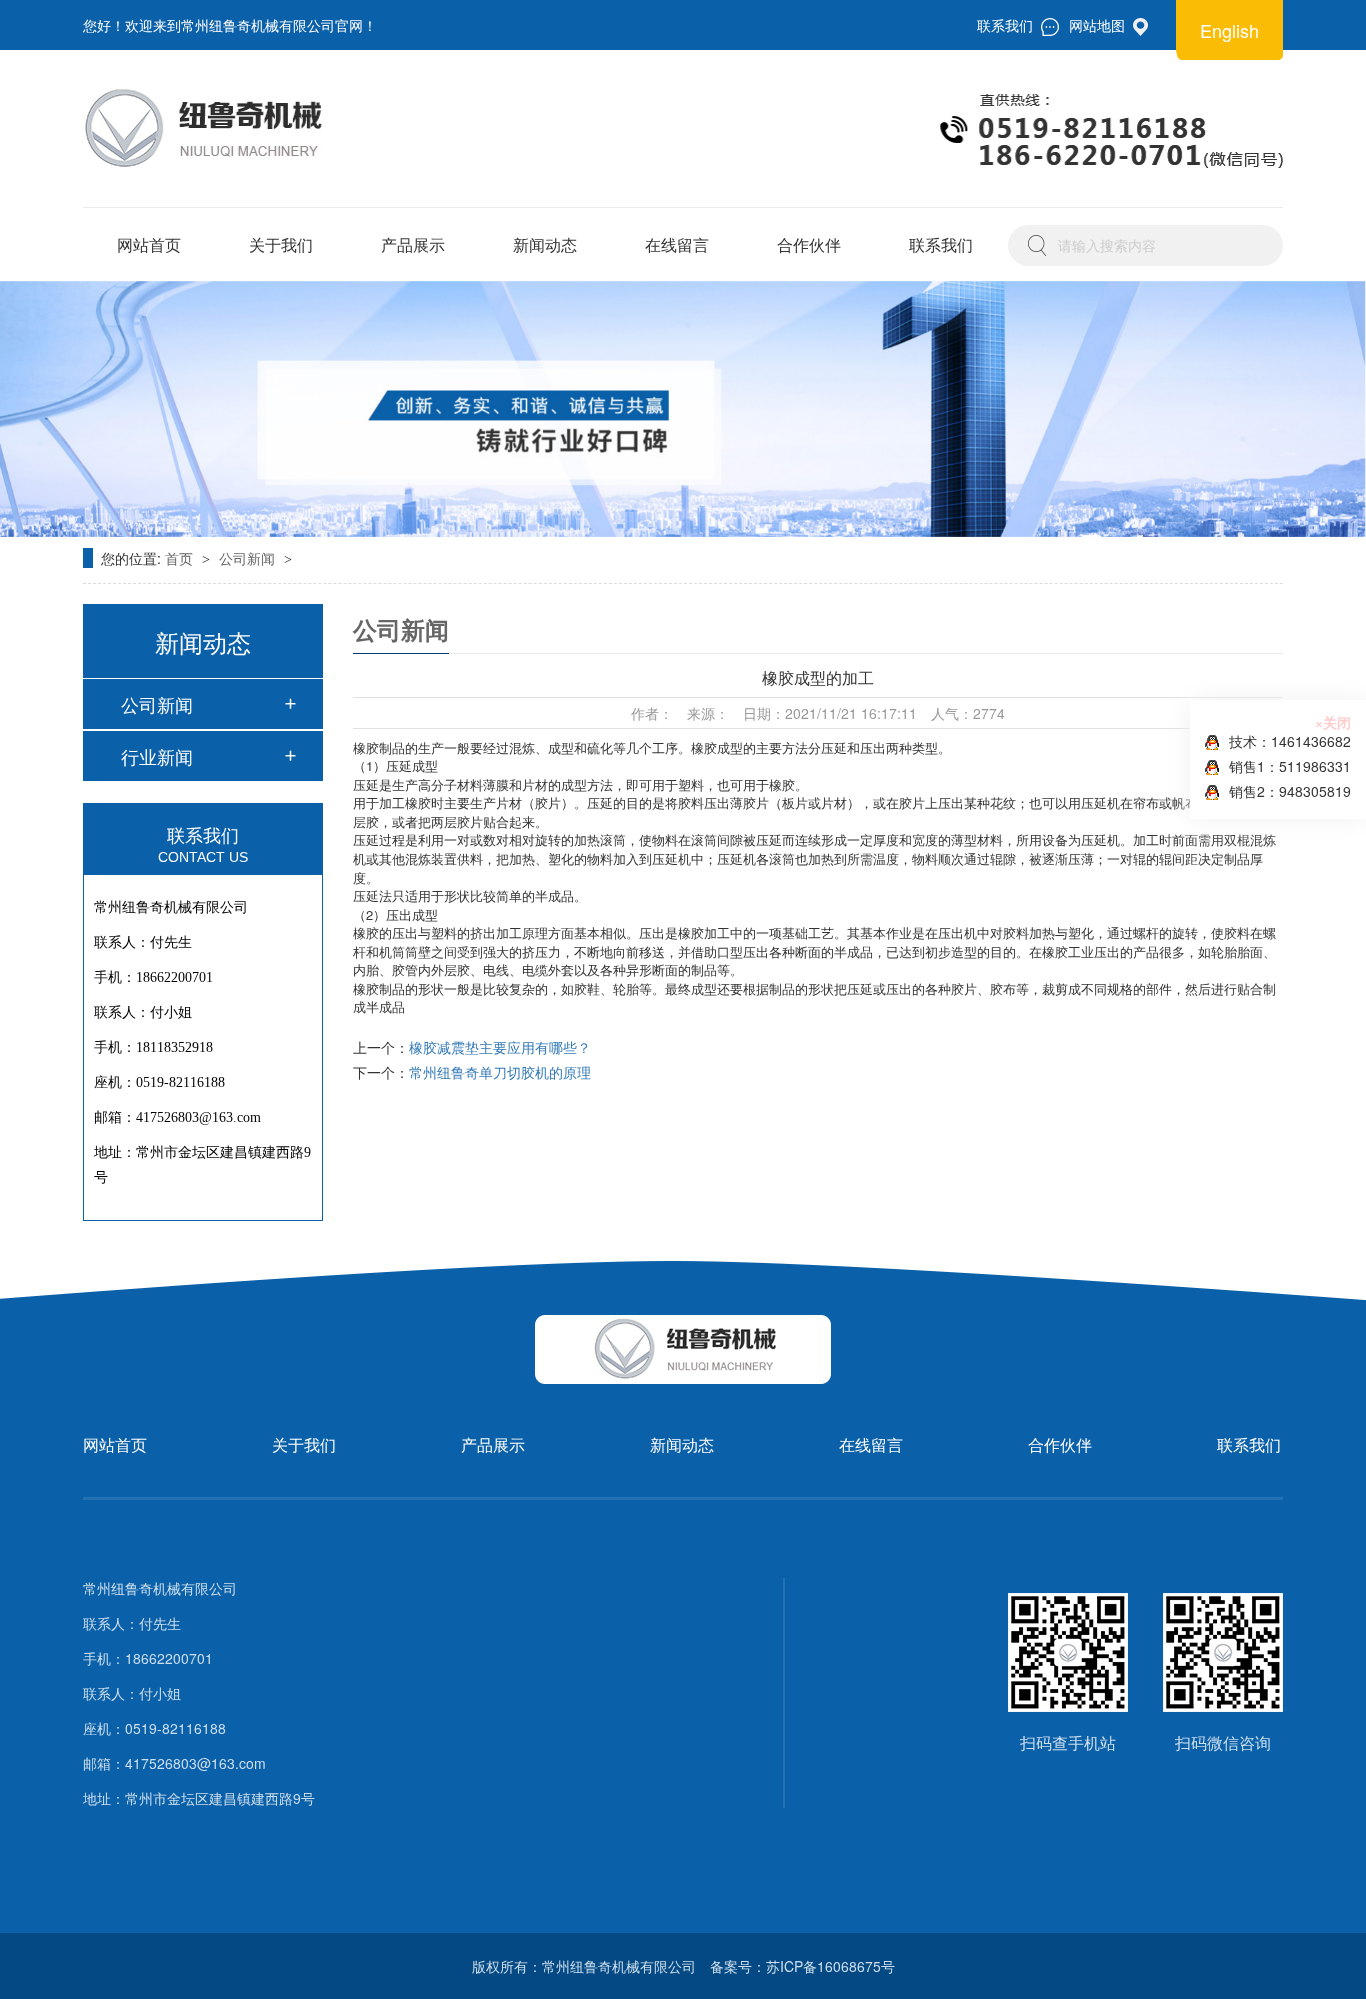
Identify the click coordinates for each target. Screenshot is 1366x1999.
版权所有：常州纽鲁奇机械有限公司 (584, 1966)
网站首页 (149, 244)
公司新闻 (249, 558)
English (1229, 30)
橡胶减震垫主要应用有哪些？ (500, 1047)
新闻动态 (545, 244)
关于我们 (281, 244)
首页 (181, 558)
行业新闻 (157, 756)
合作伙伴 (809, 244)
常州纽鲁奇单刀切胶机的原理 (500, 1072)
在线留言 (677, 244)
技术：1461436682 (1290, 741)
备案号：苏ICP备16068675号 (802, 1966)
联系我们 (941, 244)
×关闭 (1333, 722)
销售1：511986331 (1290, 766)
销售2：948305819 (1290, 791)
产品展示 (413, 244)
